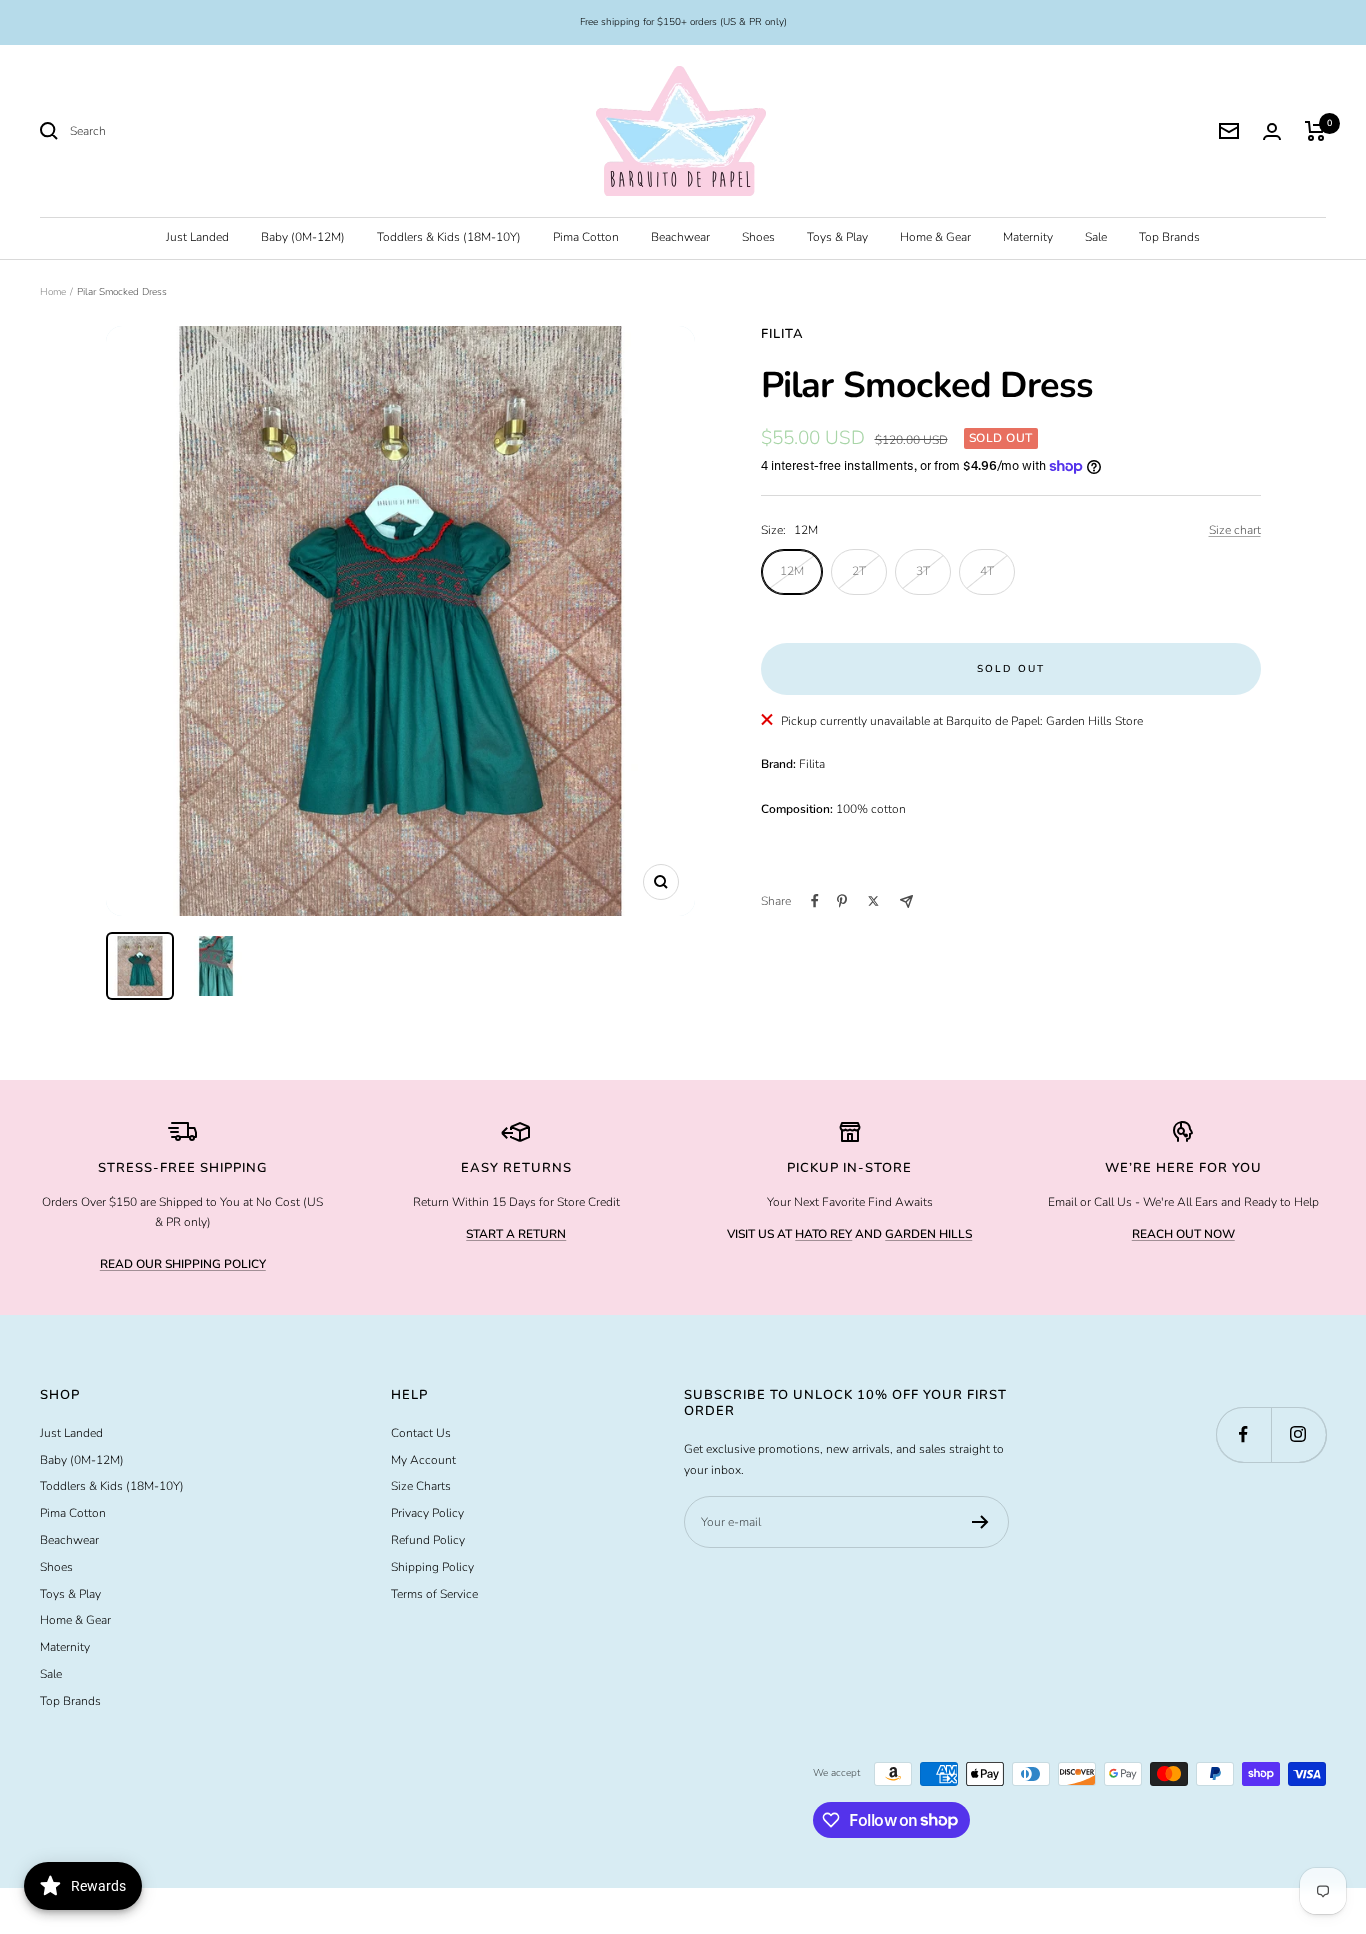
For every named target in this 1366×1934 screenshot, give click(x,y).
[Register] (980, 1522)
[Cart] (1315, 131)
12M (792, 571)
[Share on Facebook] (815, 901)
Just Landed (197, 237)
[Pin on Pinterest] (842, 901)
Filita (782, 334)
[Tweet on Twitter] (873, 901)
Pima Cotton (586, 237)
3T (923, 571)
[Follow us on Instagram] (1298, 1434)
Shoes (758, 237)
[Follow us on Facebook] (1243, 1434)
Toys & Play (837, 237)
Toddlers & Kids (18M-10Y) (449, 237)
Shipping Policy (432, 1567)
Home (53, 292)
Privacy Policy (427, 1513)
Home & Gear (935, 237)
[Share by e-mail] (906, 901)
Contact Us (421, 1433)
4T (987, 571)
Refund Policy (428, 1540)
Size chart (1235, 530)
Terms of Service (434, 1594)
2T (859, 571)
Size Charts (421, 1486)
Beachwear (680, 237)
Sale (1096, 237)
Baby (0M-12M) (303, 237)
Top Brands (1169, 237)
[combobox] (220, 131)
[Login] (1272, 131)
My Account (423, 1460)
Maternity (1028, 237)
